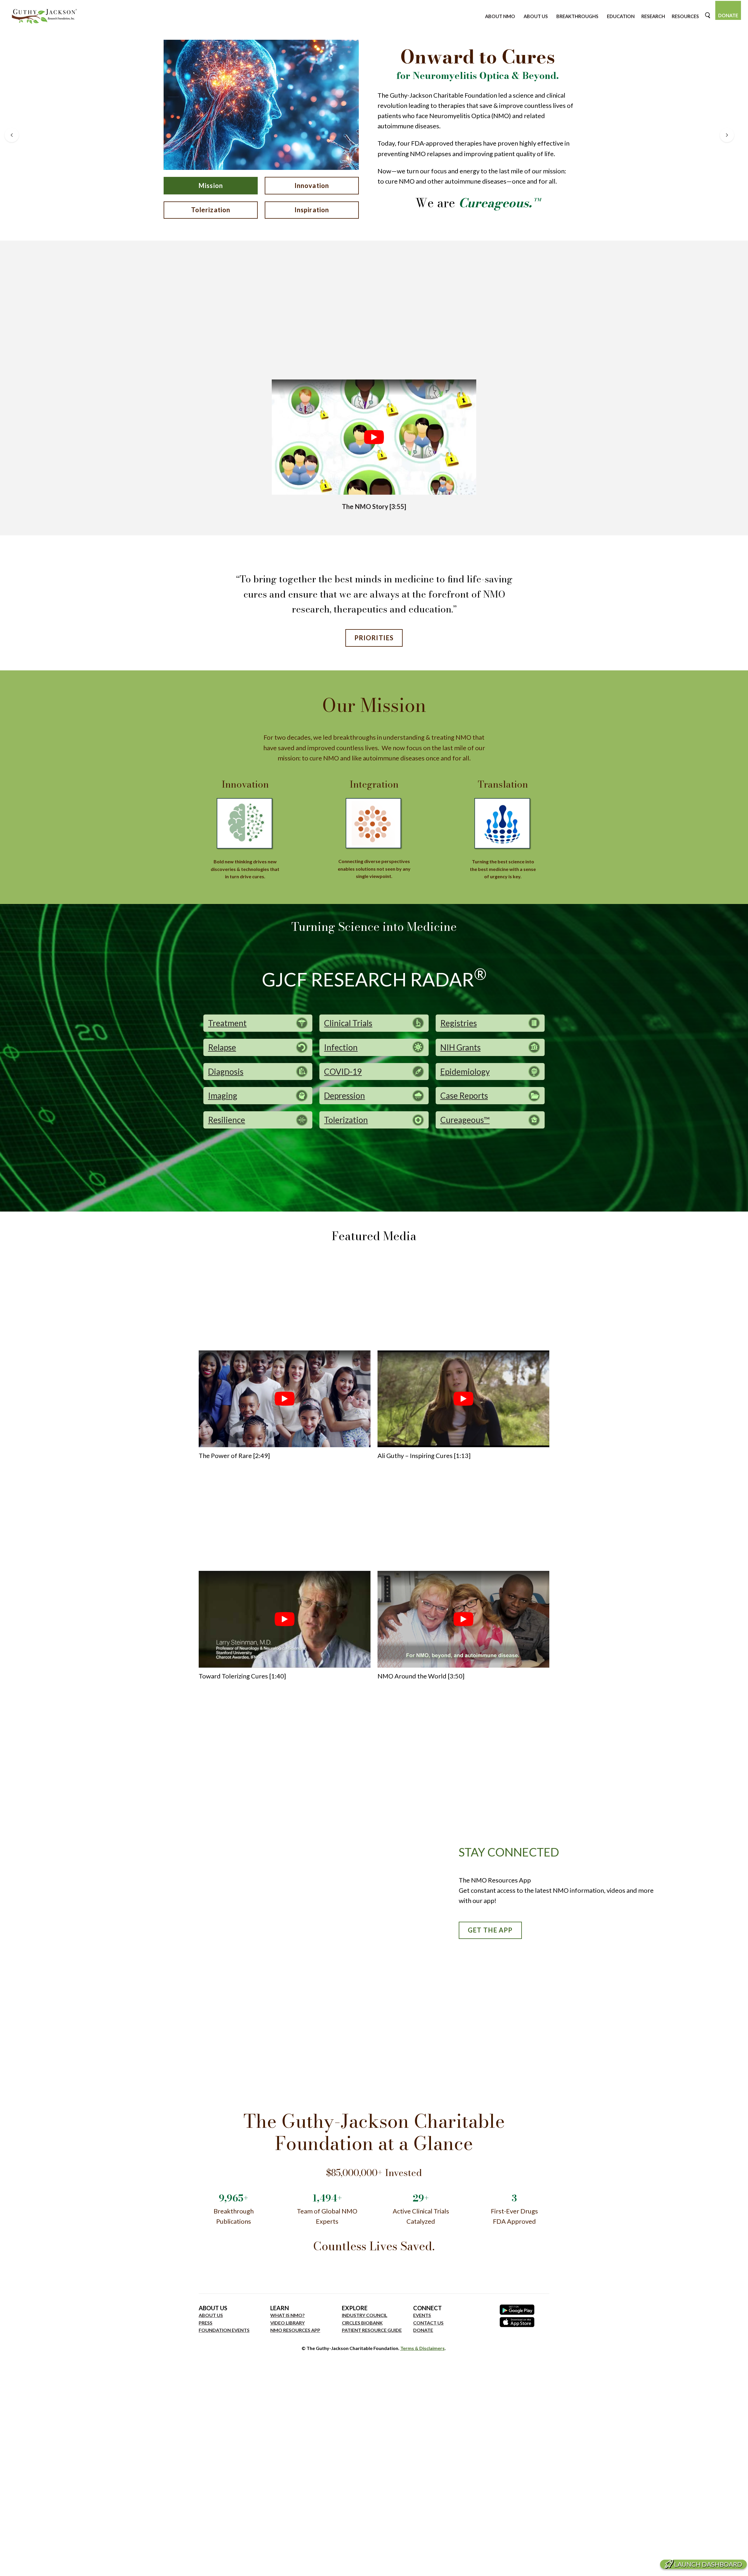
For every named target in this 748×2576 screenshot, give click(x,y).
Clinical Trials (348, 1023)
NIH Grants (460, 1047)
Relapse (222, 1047)
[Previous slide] (12, 135)
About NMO (500, 16)
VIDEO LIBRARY (288, 2323)
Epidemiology (465, 1072)
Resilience (227, 1120)
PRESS (206, 2323)
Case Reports (464, 1095)
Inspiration (312, 210)
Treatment (227, 1023)
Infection (341, 1047)
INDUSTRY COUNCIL (365, 2315)
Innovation (312, 185)
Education (621, 16)
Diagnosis (226, 1072)
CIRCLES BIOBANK (362, 2323)
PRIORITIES (374, 638)
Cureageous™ (465, 1120)
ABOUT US (211, 2315)
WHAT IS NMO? (288, 2315)
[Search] (708, 15)
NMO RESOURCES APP (295, 2330)
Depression (344, 1095)
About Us (536, 16)
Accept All (114, 2552)
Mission (211, 185)
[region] (76, 2534)
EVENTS (422, 2315)
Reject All (77, 2552)
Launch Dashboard (708, 2564)
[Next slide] (727, 135)
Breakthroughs (577, 16)
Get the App (490, 1930)
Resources (685, 16)
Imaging (223, 1095)
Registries (459, 1023)
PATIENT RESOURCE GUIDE (372, 2330)
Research (653, 16)
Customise (38, 2552)
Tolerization (211, 210)
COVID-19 (343, 1072)
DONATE (423, 2330)
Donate (728, 15)
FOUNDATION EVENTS (224, 2330)
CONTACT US (428, 2323)
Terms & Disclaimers (423, 2348)
